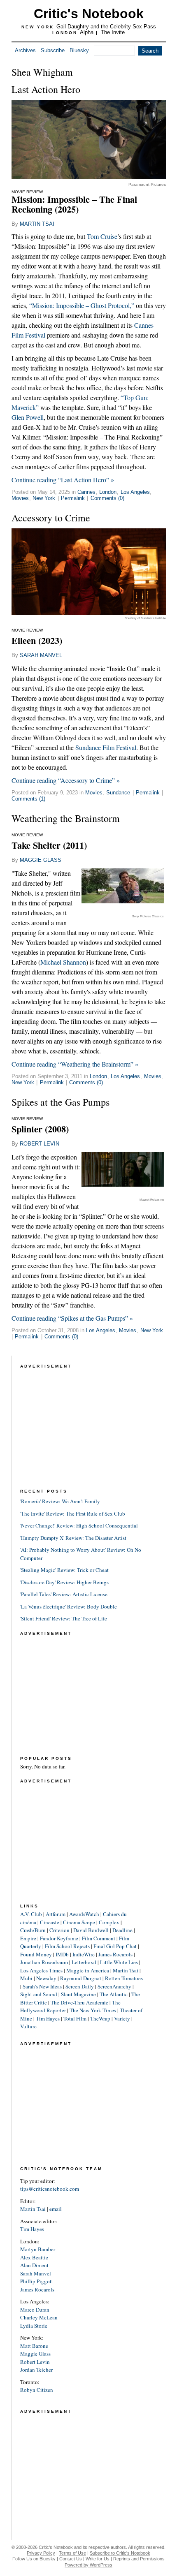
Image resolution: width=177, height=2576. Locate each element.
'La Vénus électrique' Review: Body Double (69, 1606)
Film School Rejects (67, 1946)
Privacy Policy (41, 2553)
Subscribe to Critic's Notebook (120, 2553)
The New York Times (93, 2010)
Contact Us (71, 2559)
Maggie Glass (35, 2354)
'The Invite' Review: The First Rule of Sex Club (73, 1514)
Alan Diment (34, 2265)
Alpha (87, 32)
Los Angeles (135, 492)
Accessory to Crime (51, 518)
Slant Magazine (78, 1994)
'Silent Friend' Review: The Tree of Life (64, 1618)
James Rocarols (115, 1954)
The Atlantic (114, 1994)
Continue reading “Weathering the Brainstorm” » (75, 1064)
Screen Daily (80, 1986)
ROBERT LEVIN (40, 1144)
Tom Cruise (102, 236)
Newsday (46, 1978)
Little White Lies (119, 1962)
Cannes (86, 492)
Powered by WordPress (88, 2565)
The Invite (113, 32)
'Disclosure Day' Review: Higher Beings (64, 1582)
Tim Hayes (48, 2018)
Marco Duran (35, 2310)
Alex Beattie (34, 2257)
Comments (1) (28, 799)
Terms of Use (72, 2553)
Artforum (56, 1914)
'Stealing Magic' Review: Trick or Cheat (64, 1570)
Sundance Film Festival (106, 747)
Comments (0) (107, 498)
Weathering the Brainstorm (66, 818)
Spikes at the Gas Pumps (61, 1102)
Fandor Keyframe (59, 1938)
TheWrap (100, 2018)
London (108, 492)
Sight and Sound (39, 1994)
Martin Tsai (126, 1970)
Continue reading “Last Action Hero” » (63, 480)
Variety (122, 2018)
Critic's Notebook (89, 14)
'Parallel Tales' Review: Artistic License (64, 1594)
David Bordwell (91, 1930)
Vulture (28, 2026)
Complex (109, 1922)
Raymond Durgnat (81, 1978)
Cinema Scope (79, 1922)
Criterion (59, 1930)
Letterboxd (84, 1962)
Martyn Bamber (38, 2249)
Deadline (122, 1930)
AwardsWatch (84, 1914)
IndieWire (84, 1954)
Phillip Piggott (37, 2281)
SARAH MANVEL (41, 655)
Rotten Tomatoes (124, 1978)
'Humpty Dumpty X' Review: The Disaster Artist (73, 1538)
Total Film (75, 2018)
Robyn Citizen (37, 2390)
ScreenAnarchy (114, 1986)
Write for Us (98, 2559)
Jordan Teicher (36, 2370)
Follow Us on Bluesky (34, 2559)
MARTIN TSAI (37, 224)
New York (44, 498)
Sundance (118, 793)
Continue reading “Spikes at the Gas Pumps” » (72, 1318)
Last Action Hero (46, 89)
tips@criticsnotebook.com (50, 2189)
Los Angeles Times (41, 1970)
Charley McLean (39, 2317)
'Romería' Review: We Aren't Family (60, 1501)
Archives (25, 50)
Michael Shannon (63, 962)
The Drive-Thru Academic (79, 2002)
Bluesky (79, 50)
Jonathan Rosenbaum (44, 1962)
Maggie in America (88, 1970)
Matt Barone (34, 2346)
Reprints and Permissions (139, 2559)
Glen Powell (28, 417)
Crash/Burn (33, 1930)
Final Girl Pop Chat (115, 1946)
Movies (20, 498)
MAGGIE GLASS (41, 860)
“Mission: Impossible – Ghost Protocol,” (82, 305)
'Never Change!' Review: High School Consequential (79, 1525)
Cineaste (50, 1922)
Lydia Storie (34, 2326)
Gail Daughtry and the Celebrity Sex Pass (106, 27)
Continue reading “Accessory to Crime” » (66, 780)
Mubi (26, 1978)
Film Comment (99, 1938)
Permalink (73, 498)
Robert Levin (35, 2362)
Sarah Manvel (36, 2273)
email (56, 2209)
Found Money (36, 1954)
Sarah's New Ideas (42, 1986)
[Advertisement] (82, 1422)
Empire (28, 1938)
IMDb (62, 1954)
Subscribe (53, 50)
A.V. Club (31, 1914)
